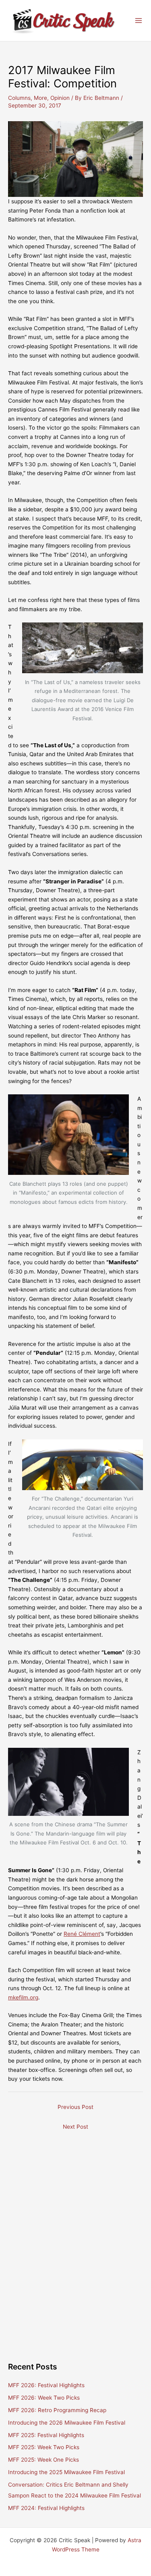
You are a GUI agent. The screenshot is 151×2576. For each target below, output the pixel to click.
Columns (19, 98)
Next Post (75, 2127)
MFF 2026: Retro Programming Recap (57, 2410)
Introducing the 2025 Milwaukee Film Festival (66, 2472)
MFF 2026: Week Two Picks (44, 2398)
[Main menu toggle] (139, 21)
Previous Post (75, 2107)
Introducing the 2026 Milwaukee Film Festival (67, 2423)
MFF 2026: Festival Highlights (46, 2385)
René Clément (82, 1934)
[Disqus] (75, 2235)
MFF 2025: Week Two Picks (44, 2447)
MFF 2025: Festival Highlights (46, 2435)
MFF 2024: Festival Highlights (46, 2508)
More (40, 98)
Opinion (60, 98)
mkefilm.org (23, 1997)
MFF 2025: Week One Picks (43, 2460)
